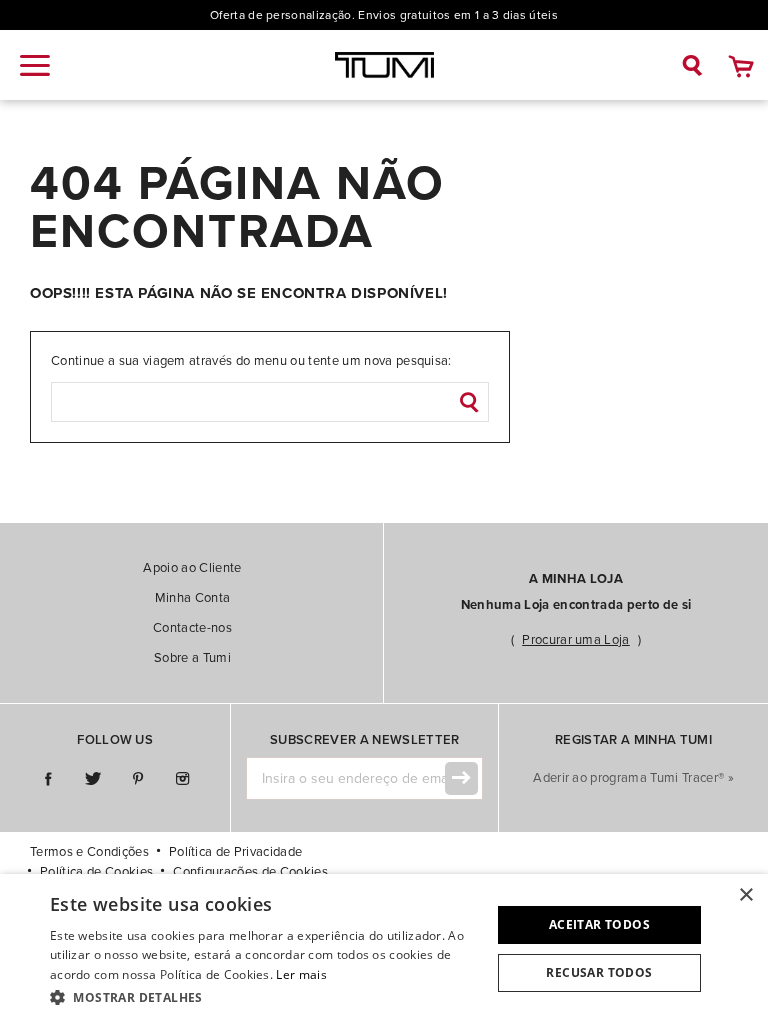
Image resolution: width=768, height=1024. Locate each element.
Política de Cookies (96, 872)
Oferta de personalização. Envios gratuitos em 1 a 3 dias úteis (384, 15)
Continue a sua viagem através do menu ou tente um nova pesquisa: (251, 361)
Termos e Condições (89, 852)
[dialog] (384, 949)
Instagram (182, 779)
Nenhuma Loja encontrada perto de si (576, 605)
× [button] (745, 895)
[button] (264, 997)
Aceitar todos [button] (599, 924)
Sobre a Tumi (192, 658)
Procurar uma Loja (576, 640)
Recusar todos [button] (599, 972)
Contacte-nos (192, 628)
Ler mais (301, 974)
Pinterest (137, 779)
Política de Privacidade (235, 852)
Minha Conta (193, 598)
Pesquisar (469, 402)
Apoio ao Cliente (192, 568)
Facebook (47, 779)
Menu (35, 65)
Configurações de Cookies (250, 872)
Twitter (92, 779)
